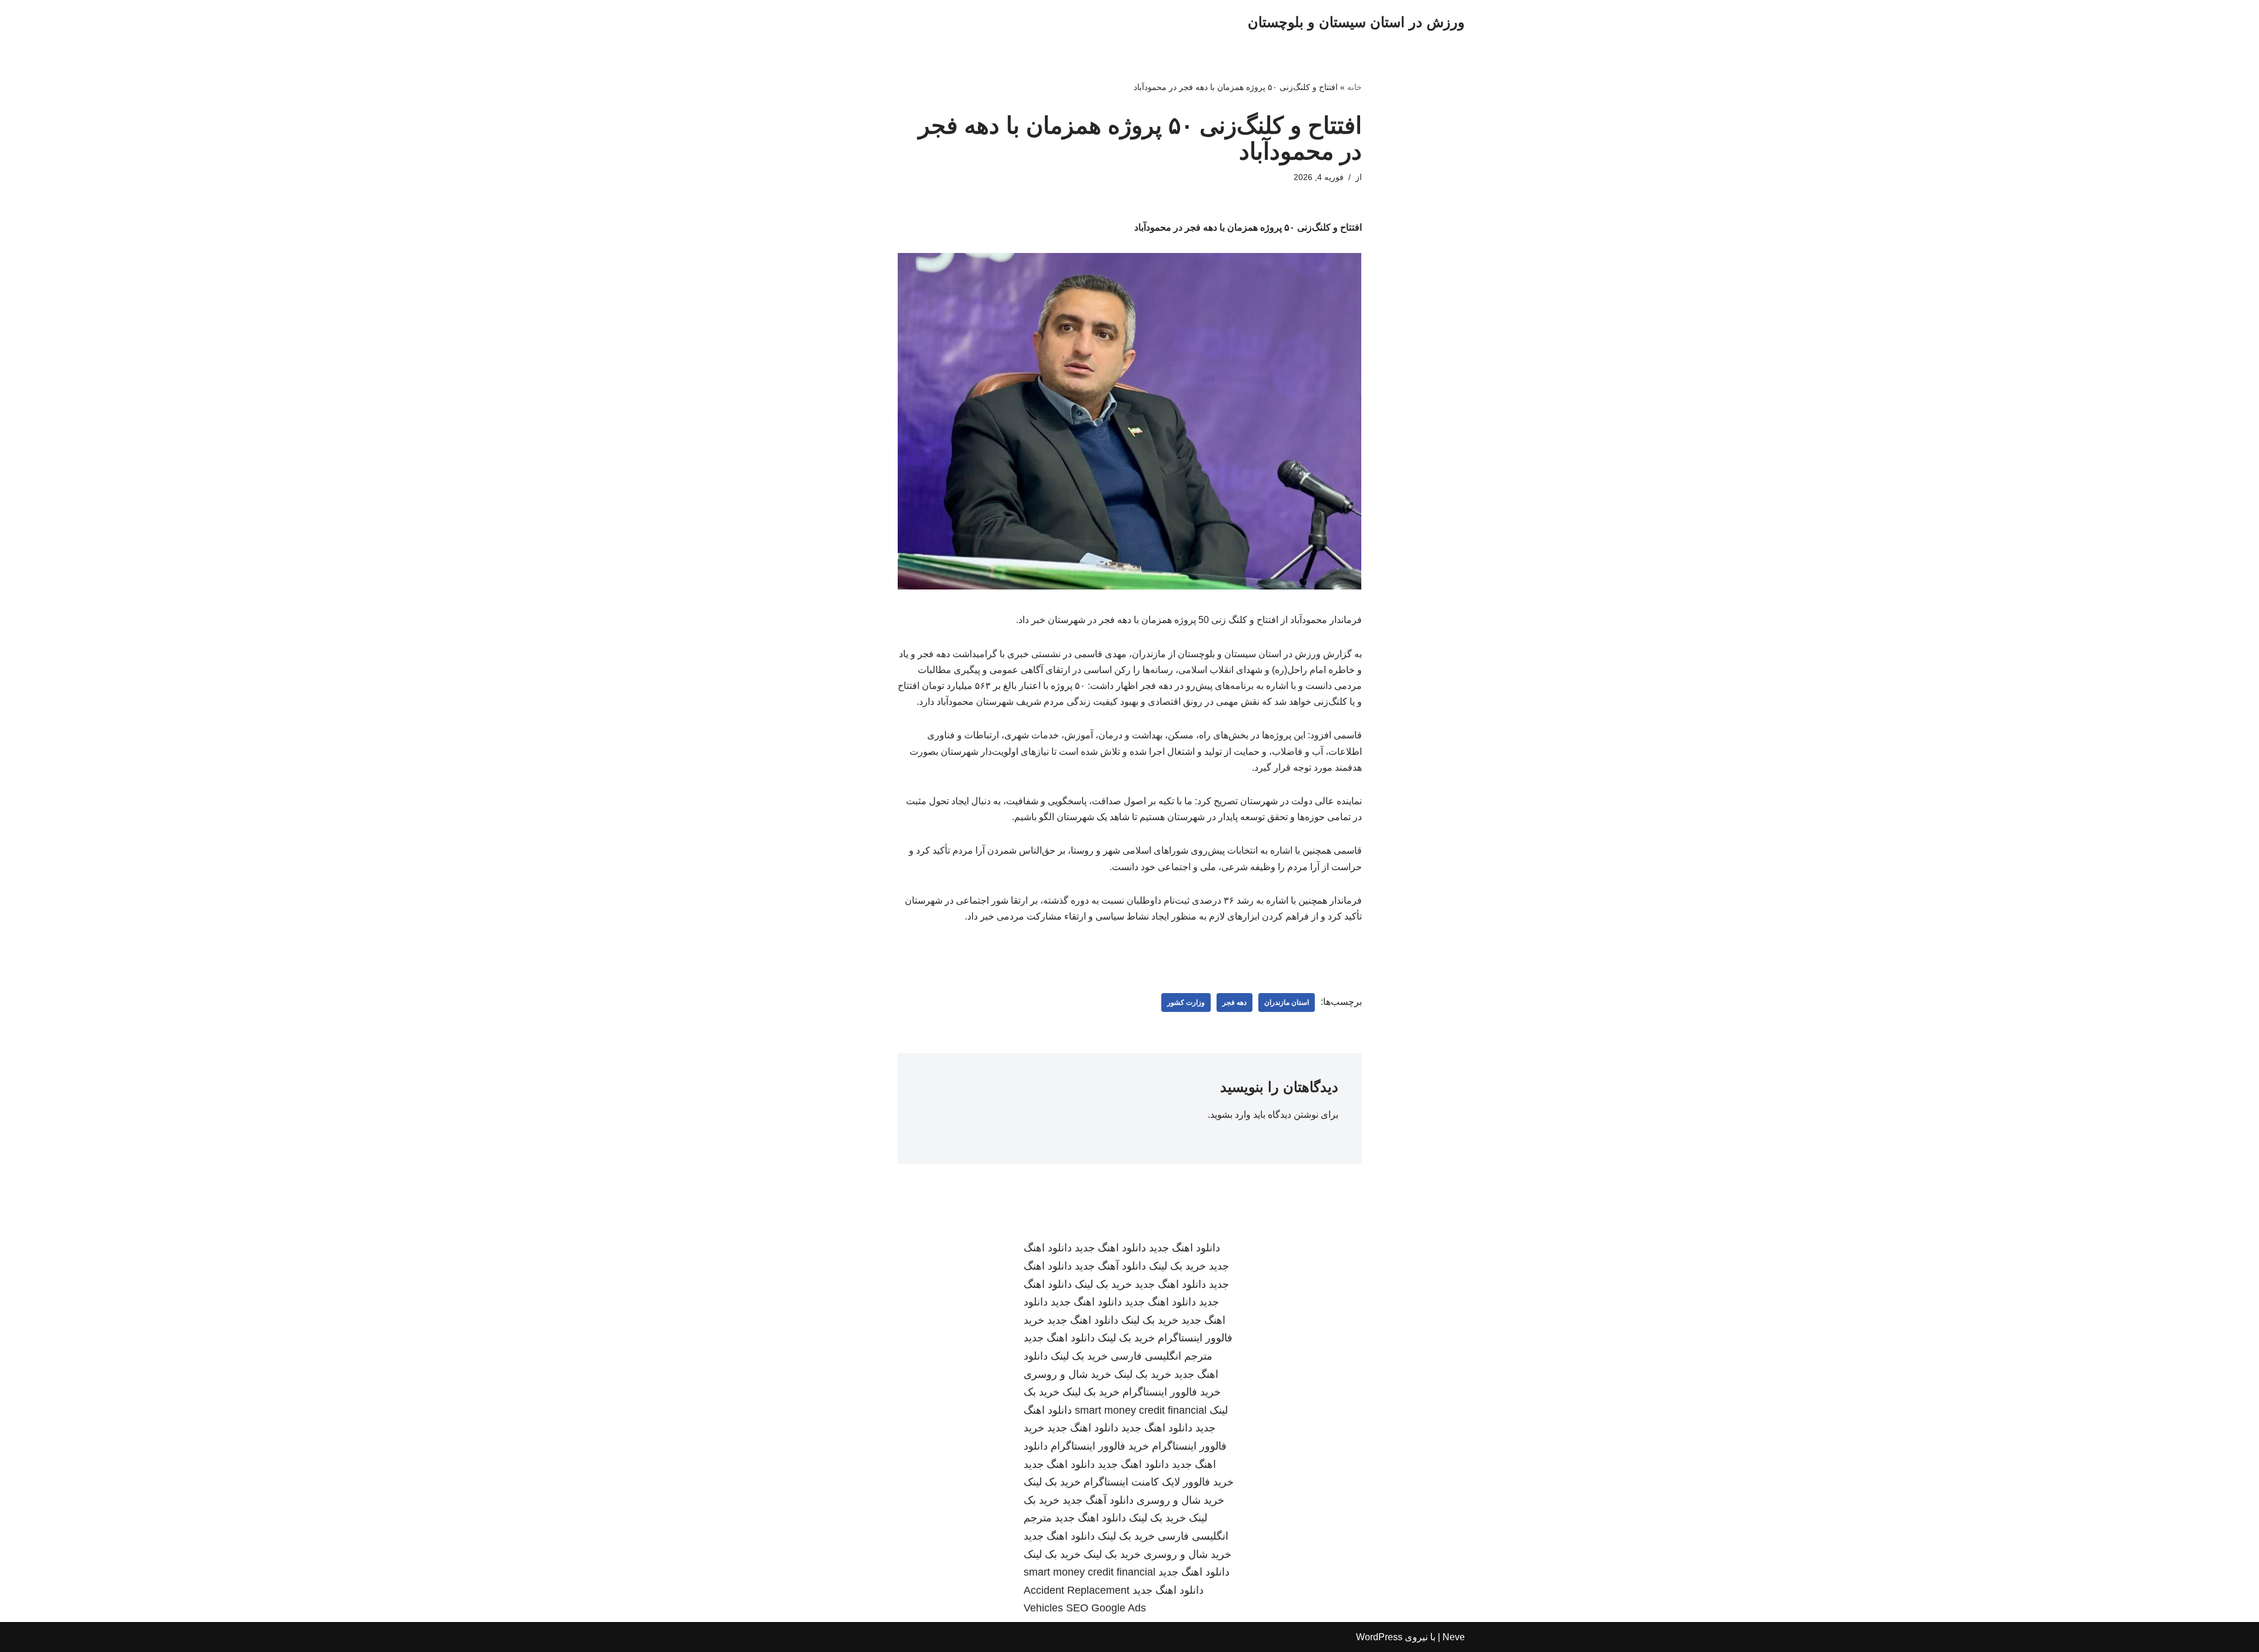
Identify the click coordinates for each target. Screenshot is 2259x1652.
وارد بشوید (1230, 1115)
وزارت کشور (1186, 1002)
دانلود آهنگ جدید (1110, 1266)
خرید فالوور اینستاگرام (1172, 1392)
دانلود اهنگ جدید (1185, 1248)
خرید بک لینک (1177, 1266)
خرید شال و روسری (1067, 1374)
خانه (1355, 87)
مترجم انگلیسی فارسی (1162, 1356)
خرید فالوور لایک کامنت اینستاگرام (1159, 1482)
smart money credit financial (1141, 1410)
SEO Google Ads (1106, 1608)
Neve (1454, 1637)
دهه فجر (1235, 1002)
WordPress (1379, 1637)
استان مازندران (1287, 1002)
